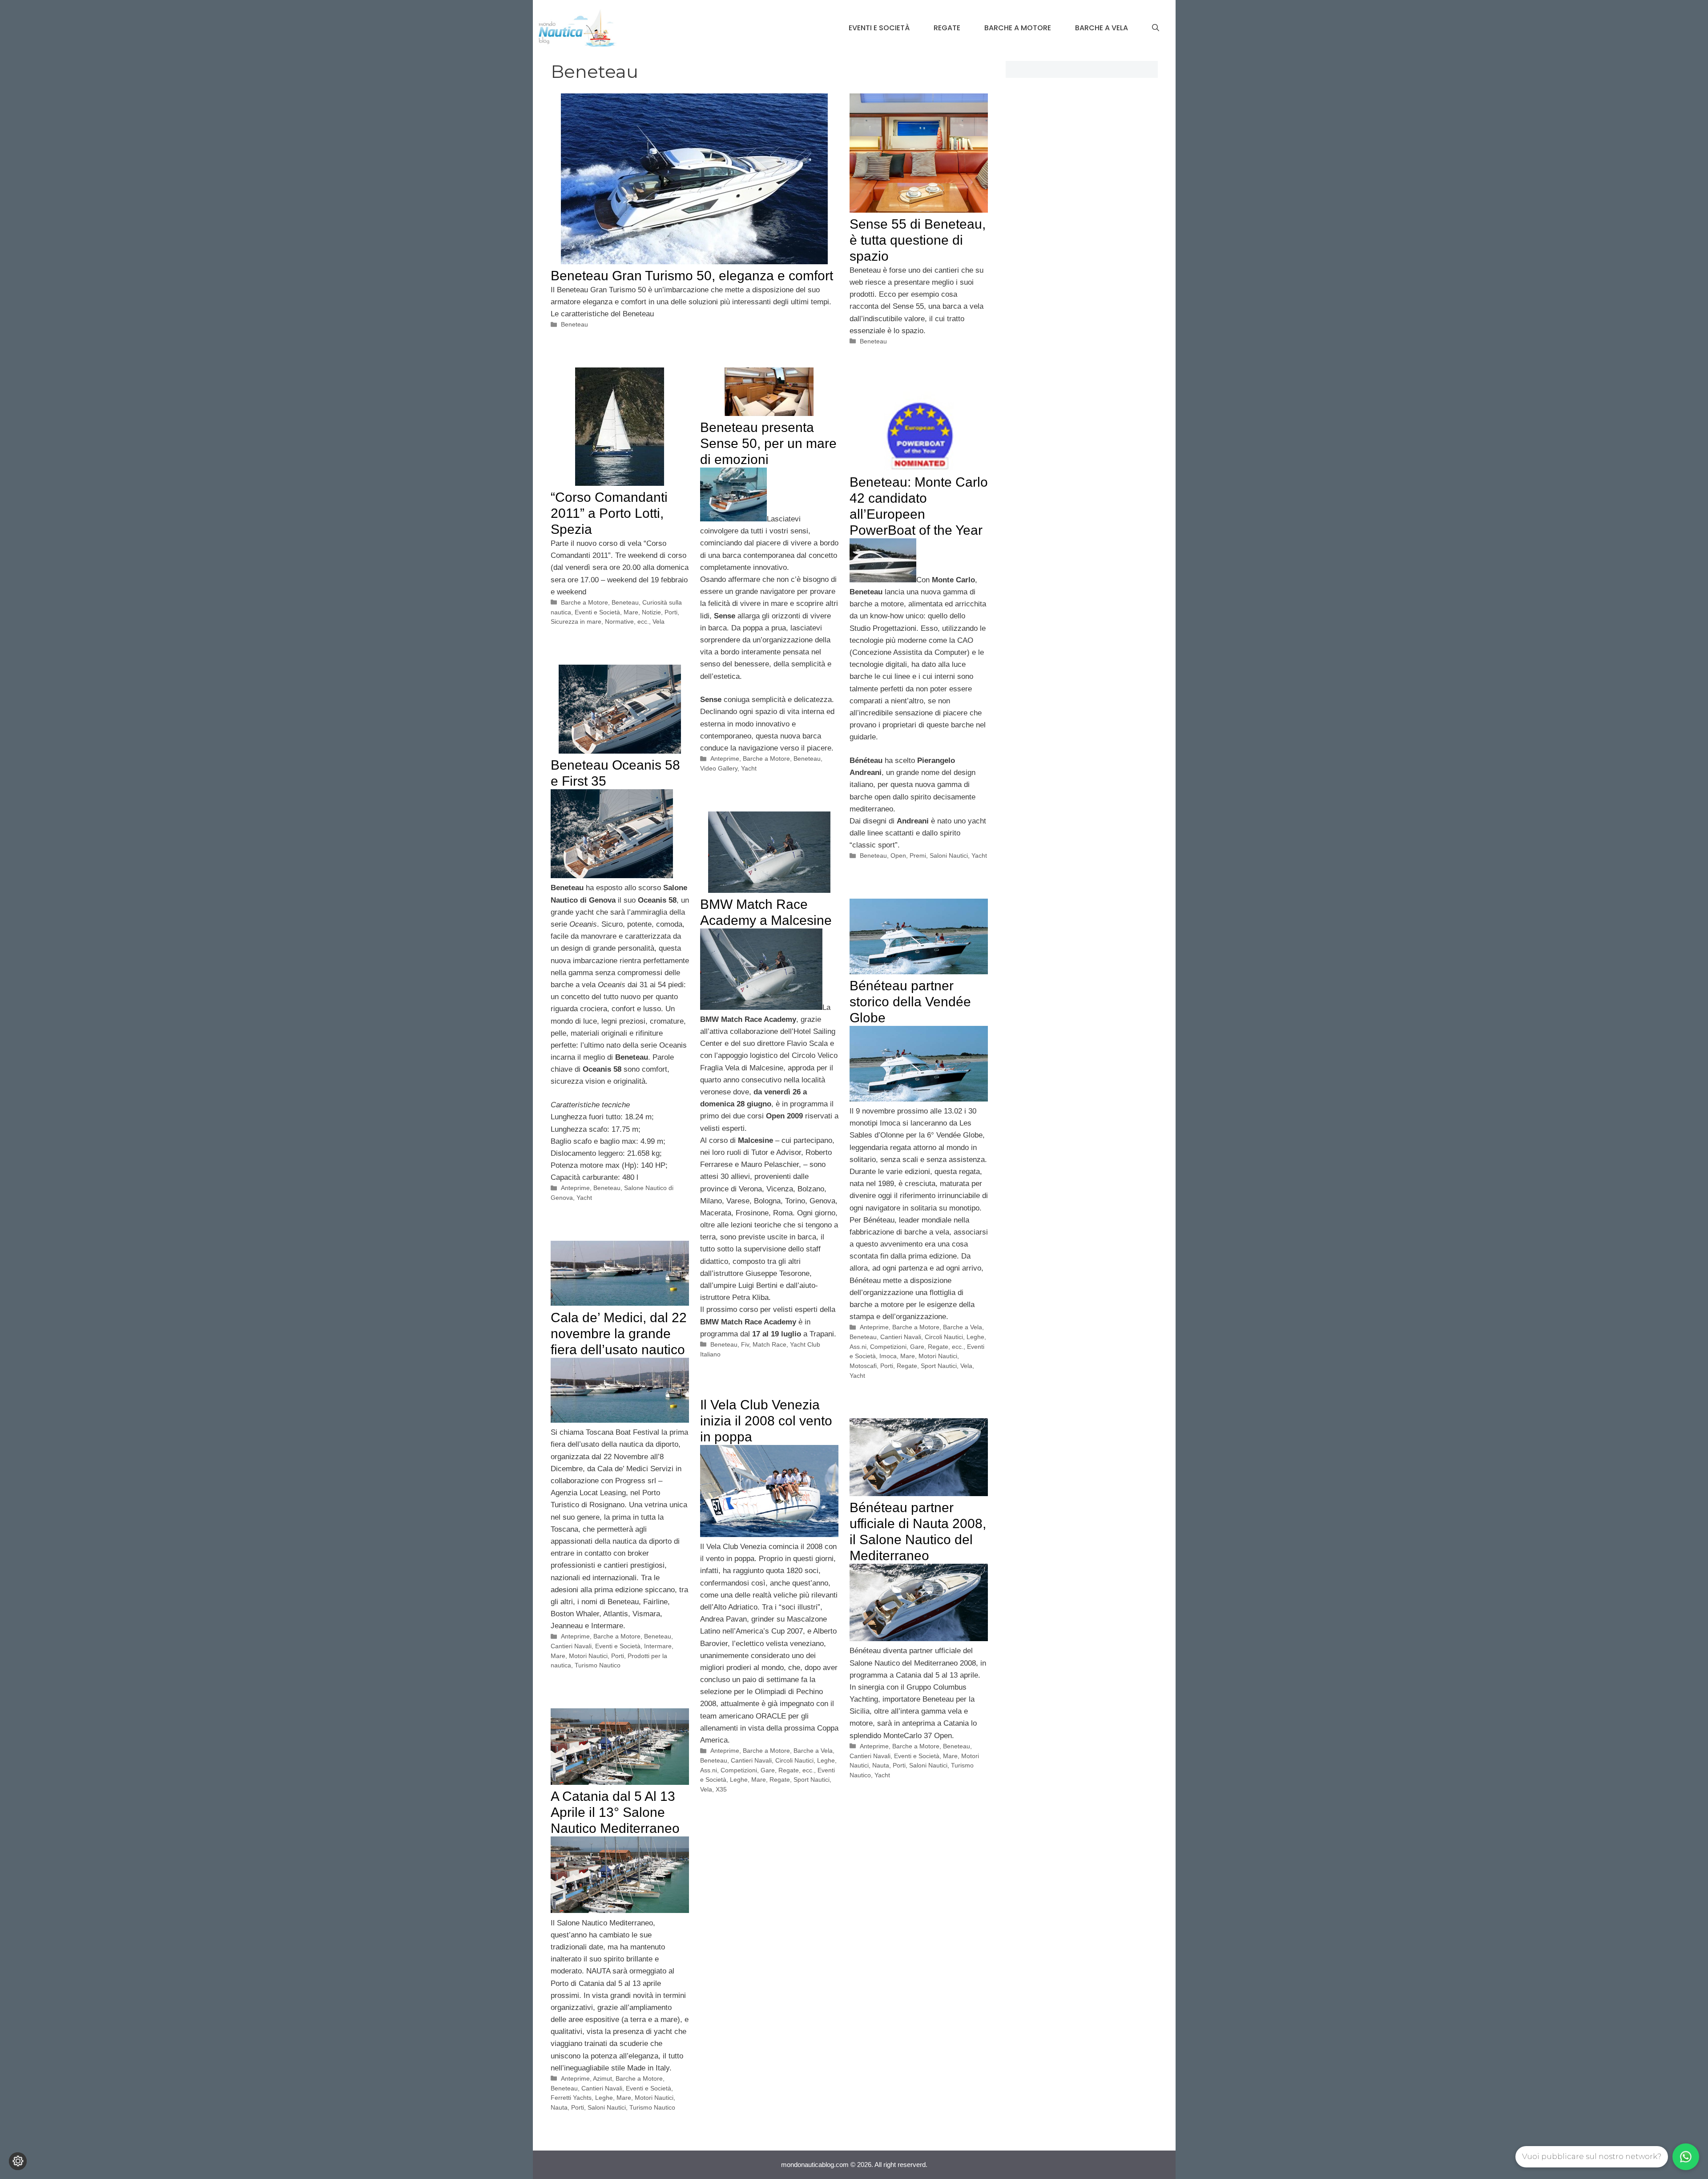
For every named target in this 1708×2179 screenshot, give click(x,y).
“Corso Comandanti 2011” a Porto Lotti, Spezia (609, 513)
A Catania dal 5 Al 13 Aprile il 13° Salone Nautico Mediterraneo (615, 1812)
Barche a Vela (1102, 28)
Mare (631, 612)
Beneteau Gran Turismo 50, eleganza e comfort (692, 276)
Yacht (749, 768)
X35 (721, 1789)
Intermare (658, 1646)
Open (898, 855)
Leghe (739, 1780)
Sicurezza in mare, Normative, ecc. (600, 621)
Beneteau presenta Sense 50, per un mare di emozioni (768, 443)
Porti (671, 612)
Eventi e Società (879, 28)
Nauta (881, 1765)
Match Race (769, 1344)
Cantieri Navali (901, 1337)
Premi (918, 855)
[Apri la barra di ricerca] (1156, 28)
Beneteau (574, 324)
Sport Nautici (939, 1366)
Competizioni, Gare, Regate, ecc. (917, 1347)
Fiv (745, 1344)
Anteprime (725, 759)
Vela (659, 621)
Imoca (888, 1356)
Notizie (651, 612)
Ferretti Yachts (571, 2098)
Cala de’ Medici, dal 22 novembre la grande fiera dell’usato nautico (619, 1334)
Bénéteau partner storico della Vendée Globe (910, 1002)
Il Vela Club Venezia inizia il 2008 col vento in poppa (766, 1421)
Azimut (602, 2078)
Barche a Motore (1018, 28)
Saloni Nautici (949, 855)
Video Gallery (719, 768)
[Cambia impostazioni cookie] (18, 2161)
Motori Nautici (938, 1356)
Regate (947, 28)
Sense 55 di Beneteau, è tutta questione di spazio (918, 240)
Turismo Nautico (598, 1665)
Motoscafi (863, 1366)
